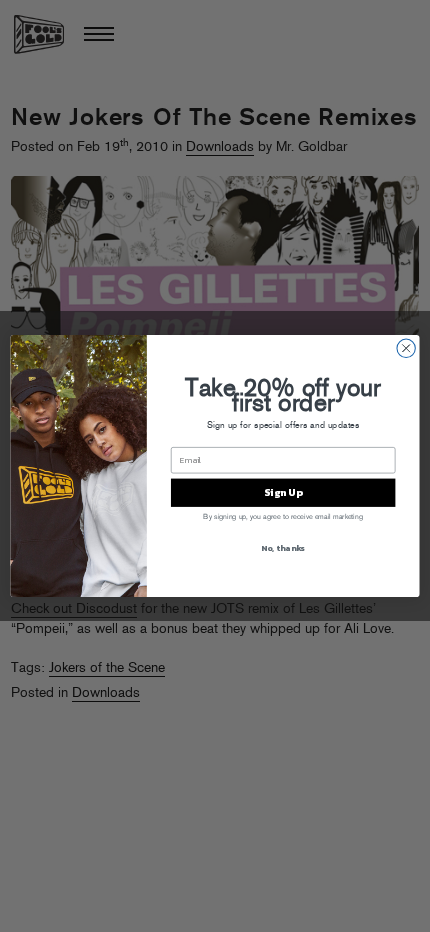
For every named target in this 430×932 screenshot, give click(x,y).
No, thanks (283, 548)
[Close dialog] (406, 348)
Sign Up (283, 493)
